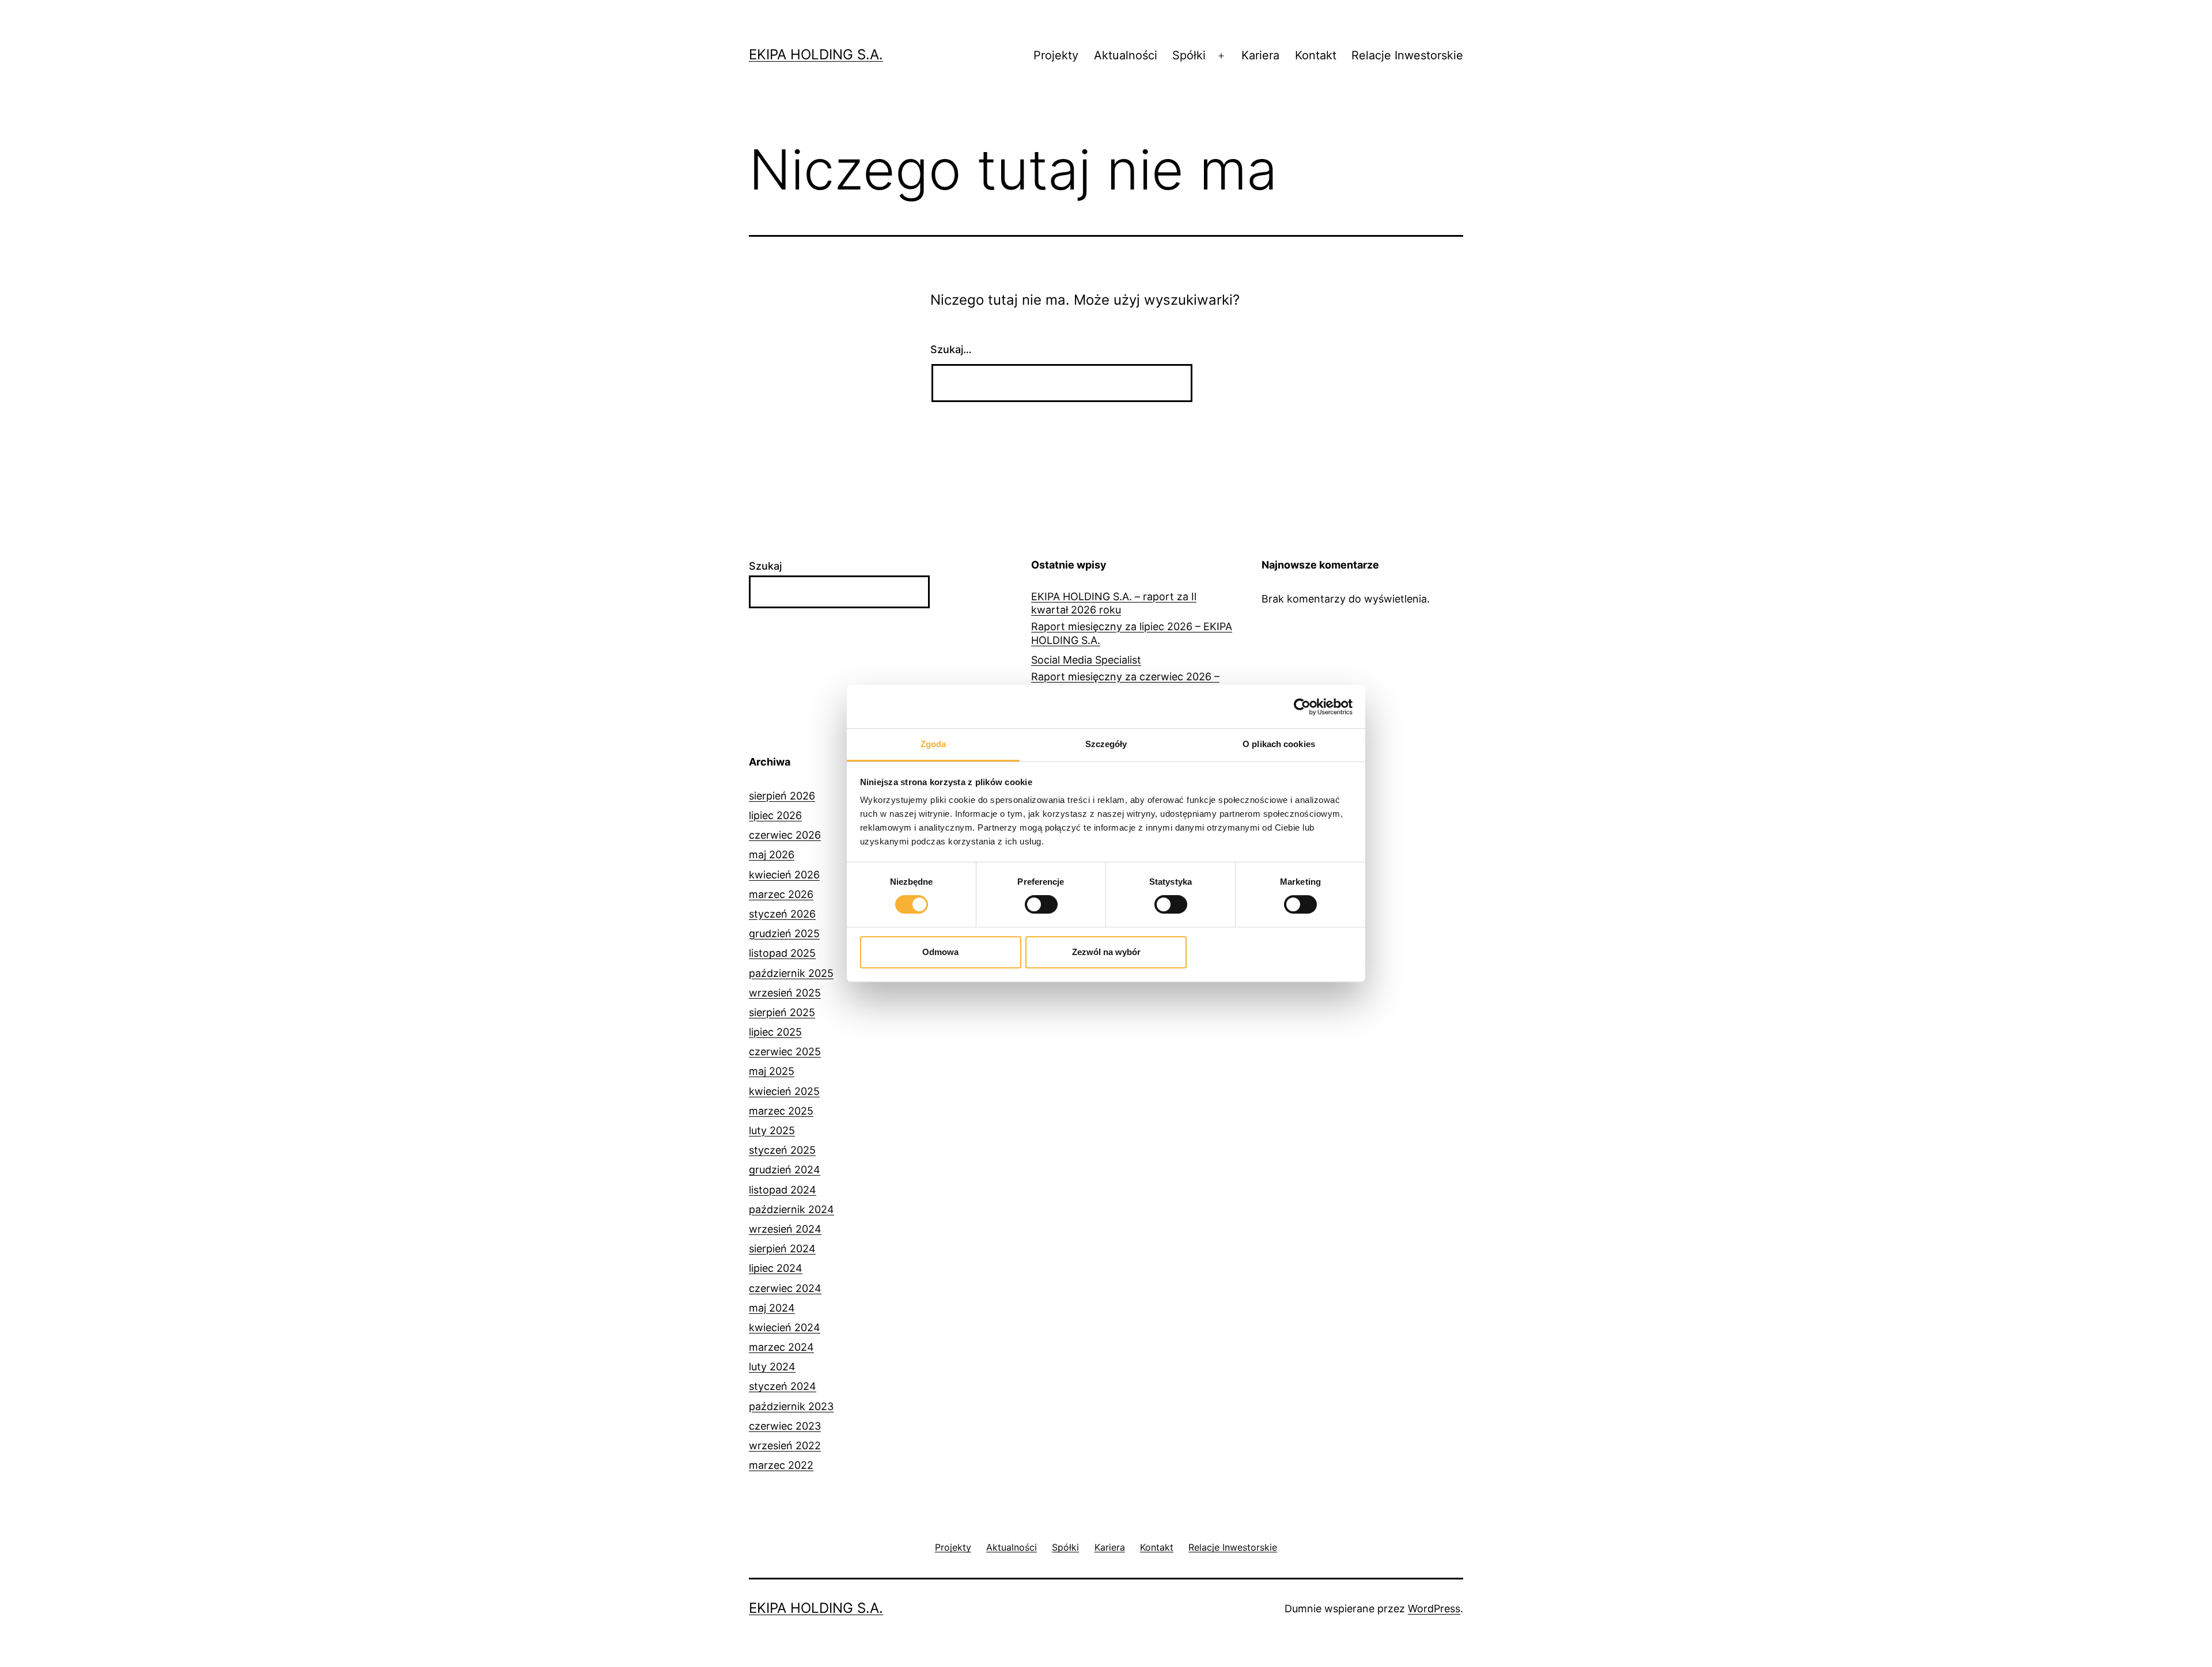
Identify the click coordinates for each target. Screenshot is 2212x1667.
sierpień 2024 (782, 1249)
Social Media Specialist (1086, 660)
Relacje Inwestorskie (1407, 55)
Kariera (1260, 55)
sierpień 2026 (782, 796)
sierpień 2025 (782, 1012)
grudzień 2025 (784, 933)
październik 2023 (791, 1406)
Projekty (1056, 55)
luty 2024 (772, 1367)
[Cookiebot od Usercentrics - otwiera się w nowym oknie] (1302, 707)
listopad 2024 (783, 1190)
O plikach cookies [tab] (1279, 744)
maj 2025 (772, 1071)
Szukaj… (951, 349)
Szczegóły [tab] (1106, 744)
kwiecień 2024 (785, 1327)
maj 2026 (772, 855)
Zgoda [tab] (933, 744)
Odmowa (940, 952)
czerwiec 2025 (785, 1052)
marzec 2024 (781, 1347)
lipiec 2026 (775, 815)
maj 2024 (772, 1308)
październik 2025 (791, 973)
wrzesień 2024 (785, 1229)
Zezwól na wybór (1106, 952)
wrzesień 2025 (785, 993)
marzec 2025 (781, 1111)
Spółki (1189, 55)
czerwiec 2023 (785, 1426)
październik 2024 (791, 1209)
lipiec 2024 (776, 1268)
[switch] (1041, 904)
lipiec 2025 (775, 1032)
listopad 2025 (782, 953)
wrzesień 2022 (785, 1446)
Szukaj (765, 566)
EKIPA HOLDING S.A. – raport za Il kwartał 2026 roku (1114, 603)
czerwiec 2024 (785, 1288)
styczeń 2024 (783, 1386)
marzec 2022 (781, 1465)
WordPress (1434, 1609)
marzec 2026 (781, 894)
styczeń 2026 (782, 914)
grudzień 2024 (785, 1170)
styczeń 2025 (782, 1150)
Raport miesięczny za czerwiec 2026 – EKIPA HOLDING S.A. (1125, 683)
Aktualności (1126, 55)
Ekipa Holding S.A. (816, 54)
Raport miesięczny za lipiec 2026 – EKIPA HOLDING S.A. (1132, 633)
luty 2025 (772, 1130)
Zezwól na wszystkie (1272, 952)
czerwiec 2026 (785, 835)
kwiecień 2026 (784, 875)
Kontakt (1316, 55)
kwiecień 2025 (784, 1091)
